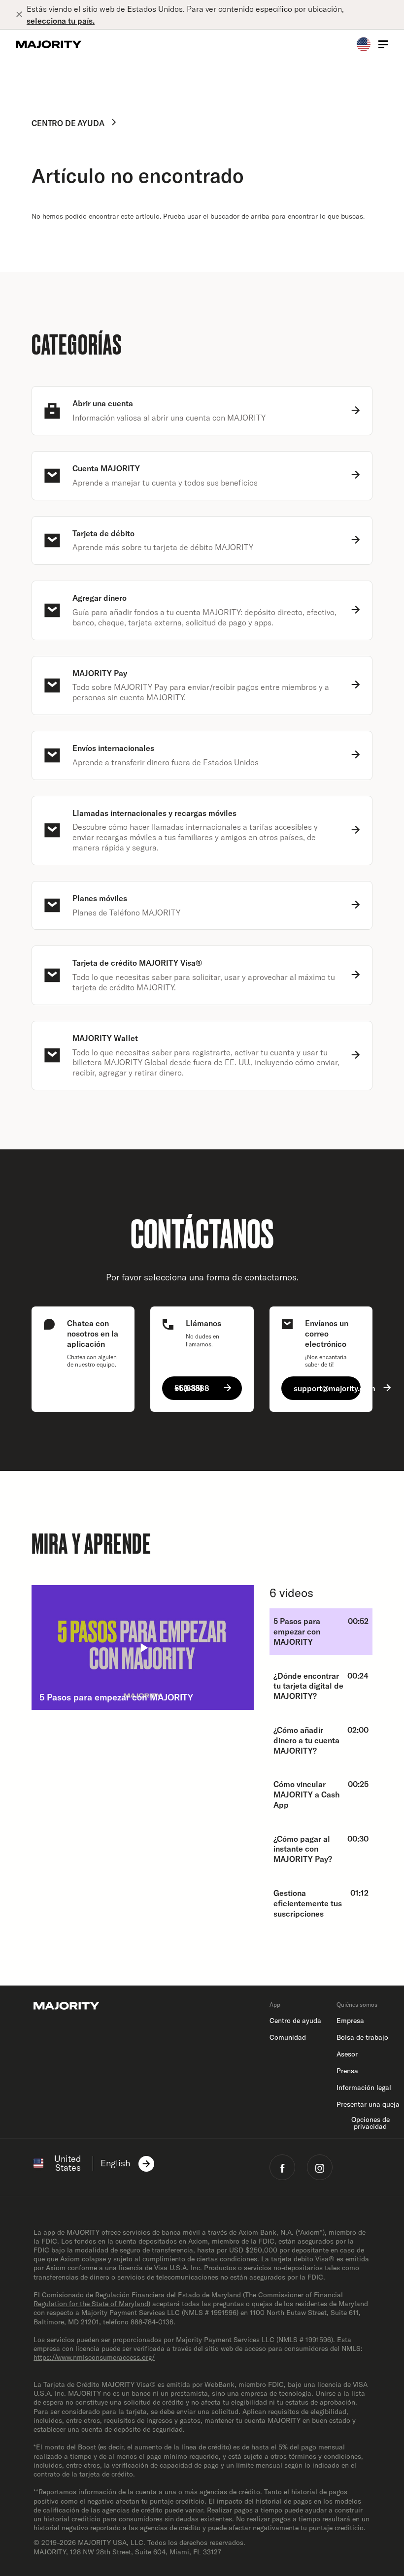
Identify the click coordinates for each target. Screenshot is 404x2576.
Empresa (350, 2021)
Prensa (347, 2071)
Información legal (364, 2087)
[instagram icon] (320, 2167)
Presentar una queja (368, 2104)
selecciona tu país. (61, 21)
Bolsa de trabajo (362, 2037)
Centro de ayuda (68, 123)
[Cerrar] (21, 15)
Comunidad (288, 2037)
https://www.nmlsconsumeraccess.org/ (94, 2357)
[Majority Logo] (49, 44)
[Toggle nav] (383, 44)
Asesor (347, 2054)
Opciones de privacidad (370, 2123)
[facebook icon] (282, 2167)
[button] (143, 1647)
